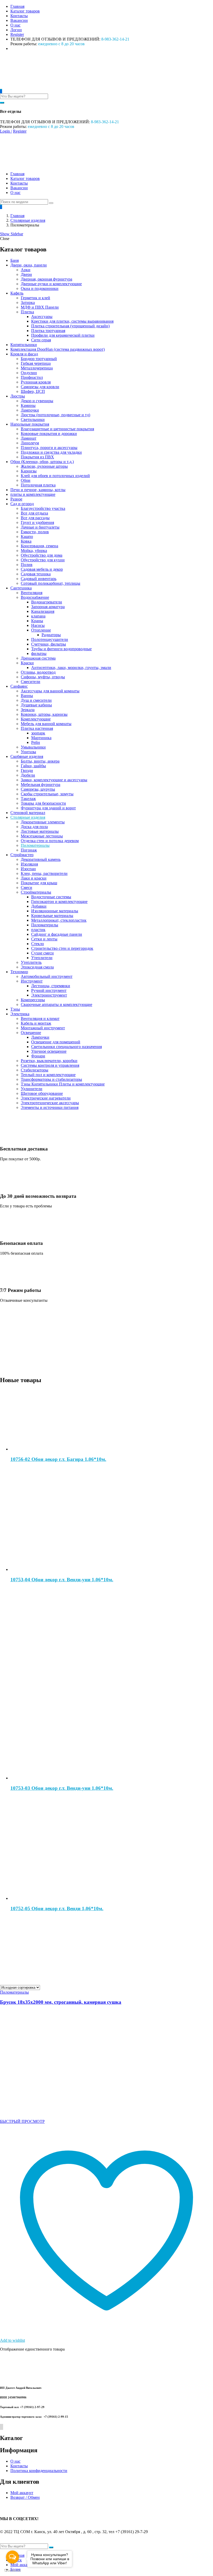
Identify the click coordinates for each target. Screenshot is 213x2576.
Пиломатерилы (45, 925)
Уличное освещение (49, 1051)
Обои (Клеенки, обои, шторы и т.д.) (42, 462)
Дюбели (28, 775)
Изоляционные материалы (55, 911)
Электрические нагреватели (46, 1098)
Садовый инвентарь (39, 579)
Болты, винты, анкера (40, 761)
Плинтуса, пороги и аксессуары (49, 448)
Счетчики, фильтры (49, 644)
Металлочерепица (37, 368)
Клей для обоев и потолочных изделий (55, 476)
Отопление (41, 630)
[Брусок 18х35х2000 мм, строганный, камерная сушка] (52, 2113)
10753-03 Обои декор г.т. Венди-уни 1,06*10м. (62, 1788)
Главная (17, 6)
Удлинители (32, 1089)
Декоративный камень (41, 859)
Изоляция (29, 864)
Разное (16, 499)
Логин (16, 30)
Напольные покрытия (30, 424)
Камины (28, 405)
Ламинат (29, 438)
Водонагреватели (47, 602)
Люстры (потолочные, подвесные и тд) (55, 415)
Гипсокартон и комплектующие (59, 902)
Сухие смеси (42, 953)
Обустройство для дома (42, 555)
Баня (15, 260)
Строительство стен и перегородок (62, 948)
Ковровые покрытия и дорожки (49, 434)
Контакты (19, 16)
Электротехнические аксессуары (50, 1103)
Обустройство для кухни (43, 560)
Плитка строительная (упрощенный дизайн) (70, 326)
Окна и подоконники (40, 288)
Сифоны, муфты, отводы (43, 677)
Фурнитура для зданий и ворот (48, 808)
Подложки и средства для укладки (51, 452)
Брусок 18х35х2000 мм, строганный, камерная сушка (61, 2002)
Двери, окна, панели (29, 265)
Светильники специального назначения (66, 1047)
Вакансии (19, 20)
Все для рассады (35, 518)
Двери (26, 274)
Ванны (27, 696)
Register (17, 34)
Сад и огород (22, 504)
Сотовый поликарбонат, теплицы (51, 583)
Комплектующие (36, 719)
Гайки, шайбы (33, 766)
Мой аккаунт (22, 2493)
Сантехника (21, 588)
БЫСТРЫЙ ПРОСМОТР (22, 2121)
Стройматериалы (36, 892)
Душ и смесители (36, 700)
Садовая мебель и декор (42, 569)
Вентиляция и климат (40, 1019)
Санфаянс (19, 686)
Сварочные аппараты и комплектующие (56, 1004)
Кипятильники (24, 345)
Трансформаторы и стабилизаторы (51, 1079)
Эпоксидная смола (37, 967)
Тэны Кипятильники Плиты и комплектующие (63, 1084)
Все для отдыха (34, 513)
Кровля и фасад (24, 354)
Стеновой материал (28, 813)
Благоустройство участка (43, 508)
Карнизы (29, 471)
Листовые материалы (40, 831)
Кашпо (27, 536)
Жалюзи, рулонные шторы (44, 466)
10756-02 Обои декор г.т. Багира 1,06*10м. (58, 1459)
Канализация (43, 611)
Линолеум (30, 443)
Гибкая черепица (36, 363)
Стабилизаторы (35, 1070)
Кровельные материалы (52, 916)
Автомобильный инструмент (47, 976)
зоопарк (38, 733)
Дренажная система (38, 658)
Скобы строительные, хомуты (47, 794)
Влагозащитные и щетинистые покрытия (57, 429)
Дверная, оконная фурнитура (46, 279)
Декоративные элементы (43, 822)
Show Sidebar (12, 234)
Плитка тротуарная (48, 331)
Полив (27, 565)
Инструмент (32, 981)
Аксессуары (42, 317)
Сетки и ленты (44, 939)
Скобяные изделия (27, 756)
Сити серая (41, 340)
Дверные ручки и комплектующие (51, 284)
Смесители (31, 682)
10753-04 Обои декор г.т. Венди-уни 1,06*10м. (62, 1580)
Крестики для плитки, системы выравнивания (72, 321)
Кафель (17, 293)
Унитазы (28, 752)
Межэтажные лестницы (42, 836)
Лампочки (30, 410)
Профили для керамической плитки (63, 335)
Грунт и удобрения (37, 522)
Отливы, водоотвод (38, 672)
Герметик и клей (35, 298)
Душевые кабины (36, 705)
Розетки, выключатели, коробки (49, 1061)
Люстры (18, 396)
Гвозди (27, 770)
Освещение (31, 1033)
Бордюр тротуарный (39, 359)
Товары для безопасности (43, 803)
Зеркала (28, 710)
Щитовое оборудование (42, 1093)
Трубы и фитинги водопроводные (61, 649)
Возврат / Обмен (25, 2497)
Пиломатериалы (35, 845)
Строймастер (22, 855)
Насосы (38, 625)
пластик (38, 930)
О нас (15, 25)
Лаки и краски (34, 878)
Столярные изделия (28, 220)
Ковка (26, 541)
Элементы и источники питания (50, 1107)
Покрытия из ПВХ (37, 457)
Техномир (19, 972)
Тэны (15, 1009)
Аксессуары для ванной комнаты (50, 691)
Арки (26, 270)
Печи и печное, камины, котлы (38, 490)
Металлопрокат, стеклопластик (59, 920)
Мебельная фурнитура (41, 785)
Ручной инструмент (49, 990)
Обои (26, 480)
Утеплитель (31, 962)
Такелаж (28, 799)
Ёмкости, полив (35, 532)
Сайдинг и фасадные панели (57, 934)
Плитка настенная (37, 728)
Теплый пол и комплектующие (48, 1075)
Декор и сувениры (37, 401)
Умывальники (33, 747)
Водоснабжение (35, 597)
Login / (6, 131)
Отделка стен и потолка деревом (50, 841)
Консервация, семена (39, 546)
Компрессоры (33, 1000)
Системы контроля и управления (50, 1065)
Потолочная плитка (38, 485)
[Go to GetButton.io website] (12, 2571)
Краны (37, 621)
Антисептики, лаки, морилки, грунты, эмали (71, 668)
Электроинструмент (49, 995)
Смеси (26, 887)
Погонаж (29, 850)
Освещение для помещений (56, 1042)
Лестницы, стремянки (51, 986)
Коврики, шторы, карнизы (44, 714)
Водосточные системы (51, 897)
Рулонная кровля (36, 382)
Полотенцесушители (50, 639)
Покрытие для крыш (39, 883)
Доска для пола (34, 827)
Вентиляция (32, 593)
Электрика (20, 1014)
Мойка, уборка (34, 551)
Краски (27, 663)
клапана (38, 616)
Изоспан (28, 869)
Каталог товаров (25, 11)
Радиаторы (51, 635)
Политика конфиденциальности (39, 2471)
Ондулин (29, 373)
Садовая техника (36, 574)
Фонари (38, 1056)
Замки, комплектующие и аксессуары (54, 780)
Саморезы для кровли (40, 387)
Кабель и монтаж (36, 1023)
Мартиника (41, 738)
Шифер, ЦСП (33, 391)
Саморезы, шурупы (38, 789)
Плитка (27, 312)
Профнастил (32, 377)
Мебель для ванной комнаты (46, 724)
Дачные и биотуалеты (40, 527)
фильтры (39, 653)
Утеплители (42, 958)
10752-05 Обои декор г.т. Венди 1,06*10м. (57, 1908)
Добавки (39, 906)
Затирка (28, 303)
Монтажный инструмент (43, 1028)
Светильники (33, 419)
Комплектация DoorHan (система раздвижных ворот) (58, 349)
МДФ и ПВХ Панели (40, 307)
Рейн (36, 742)
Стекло (38, 944)
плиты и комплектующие (33, 494)
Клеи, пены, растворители (44, 873)
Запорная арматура (48, 607)
